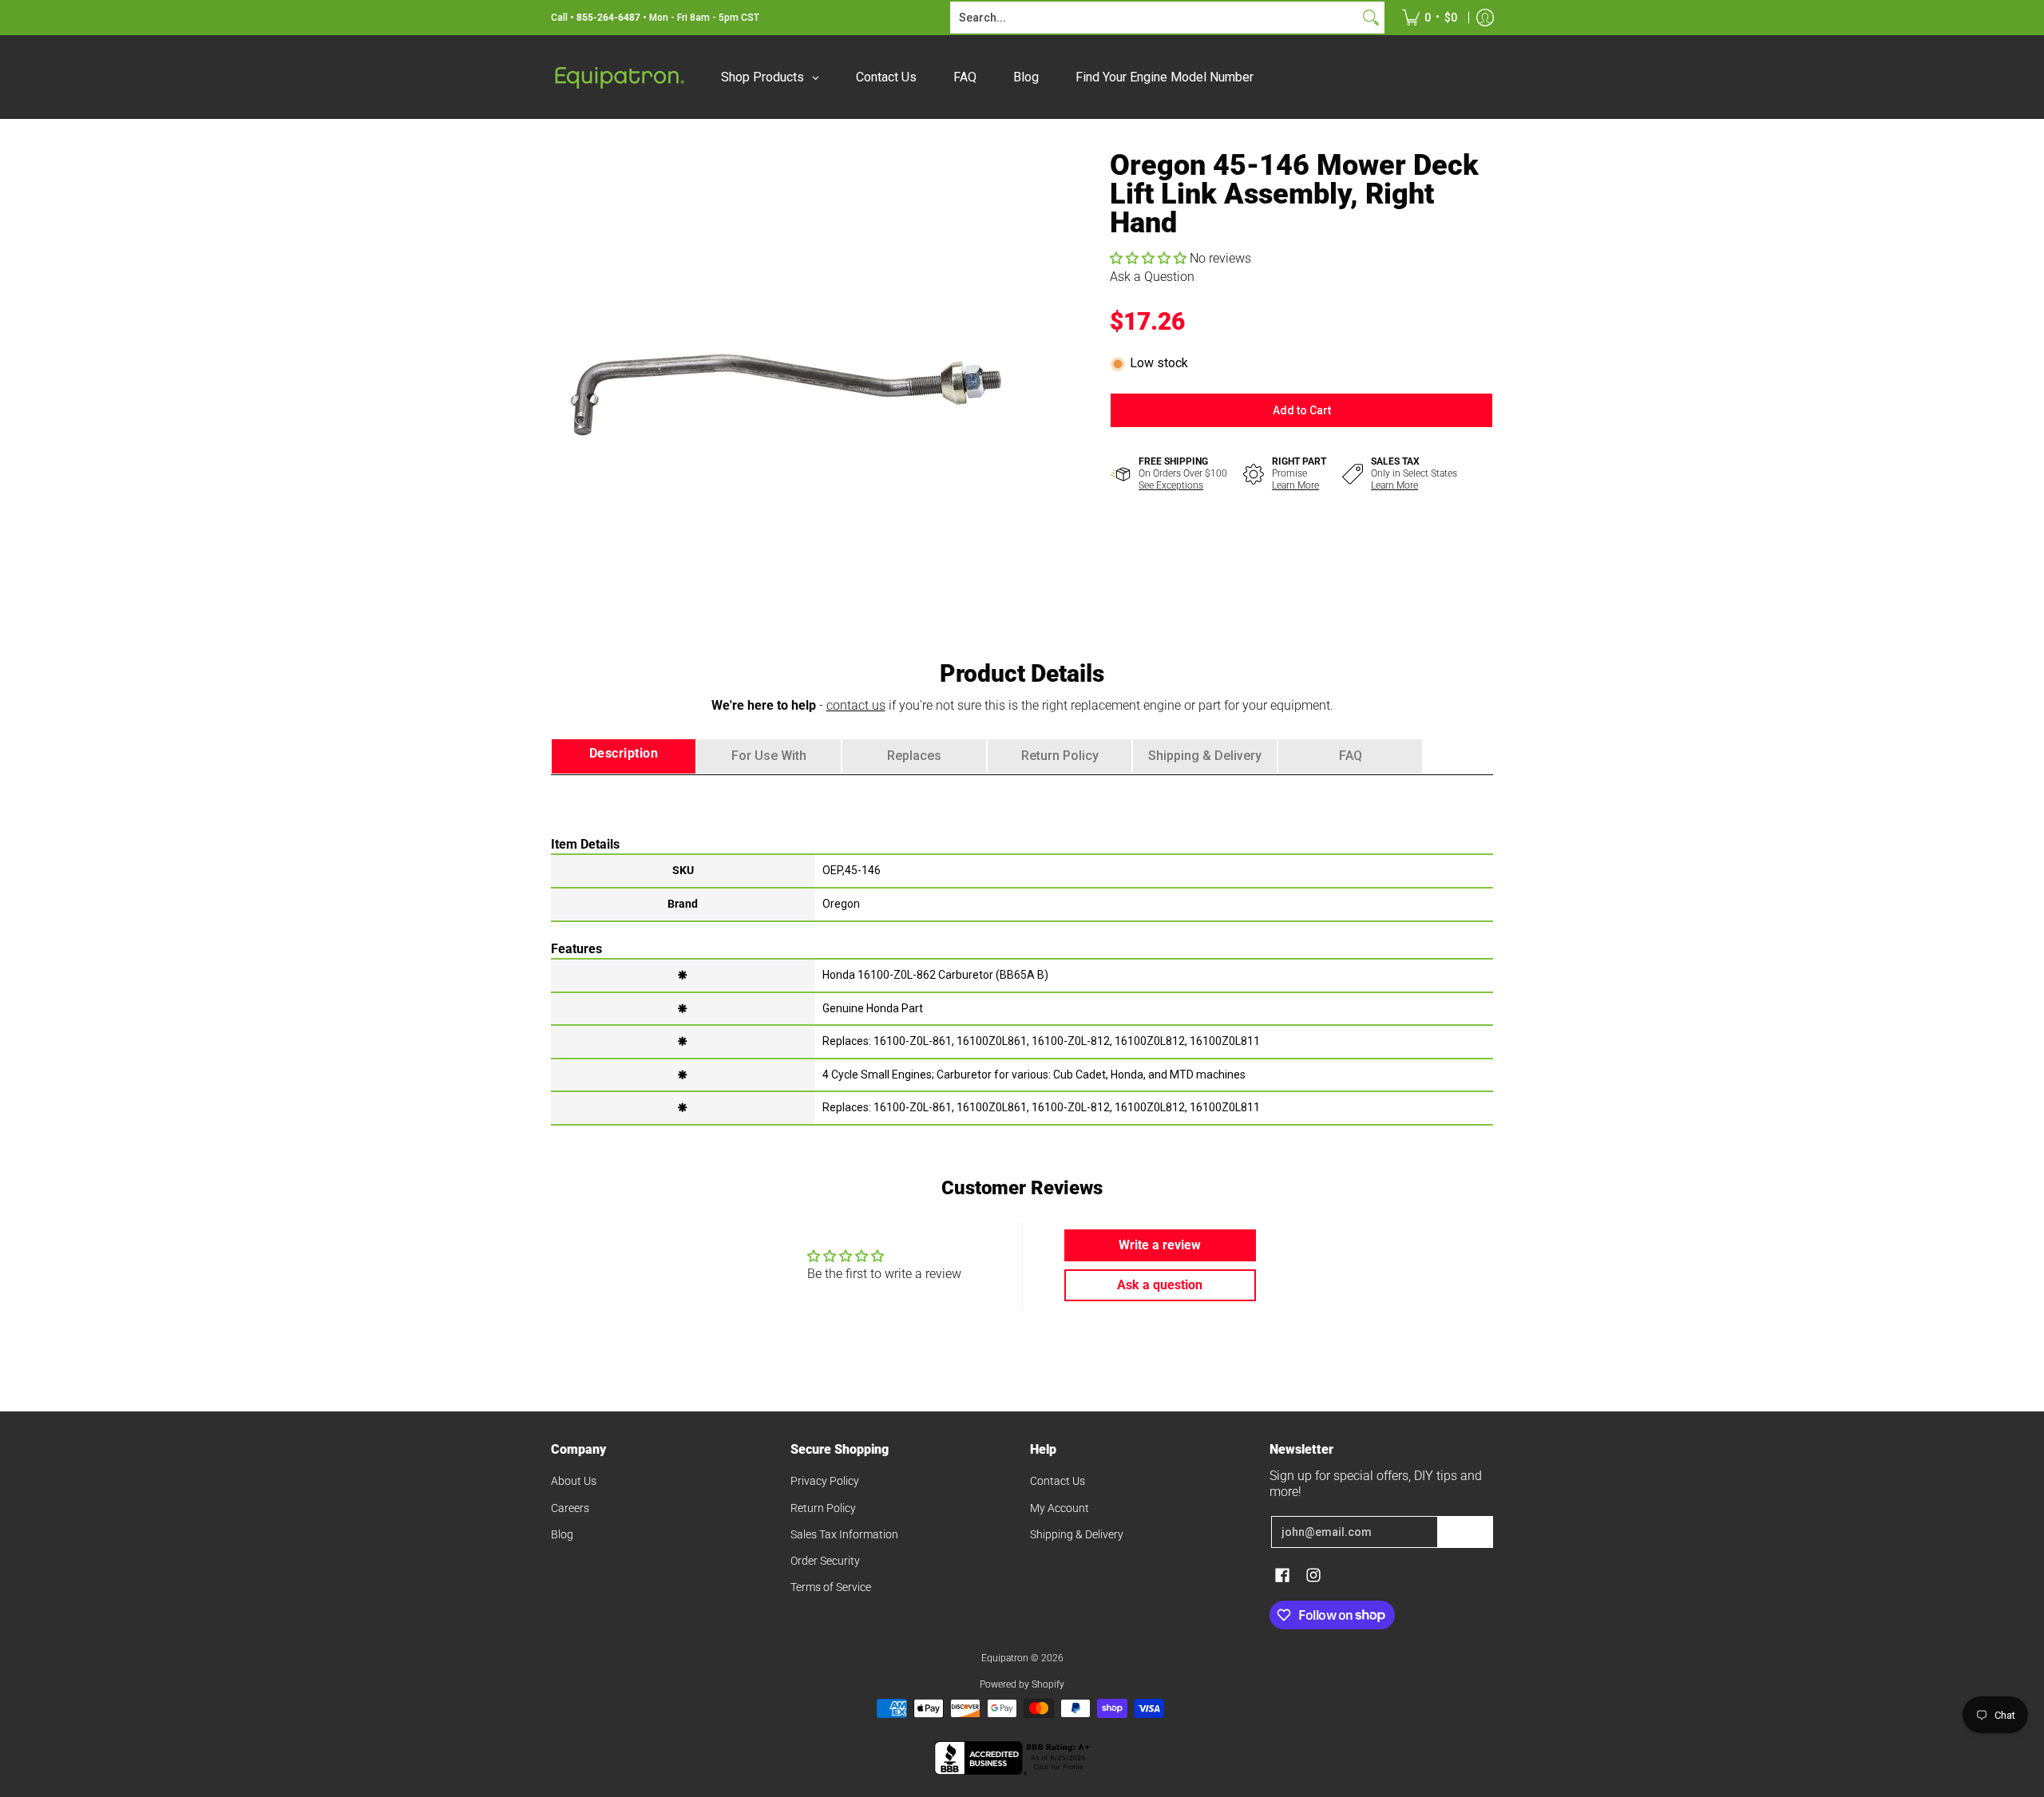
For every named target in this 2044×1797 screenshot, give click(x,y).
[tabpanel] (1022, 949)
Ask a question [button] (1160, 1285)
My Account (1060, 1508)
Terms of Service (831, 1587)
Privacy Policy (825, 1481)
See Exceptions (1171, 485)
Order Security (825, 1561)
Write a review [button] (1160, 1245)
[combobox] (1155, 18)
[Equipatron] (619, 77)
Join (1465, 1532)
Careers (570, 1508)
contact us (856, 705)
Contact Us (1058, 1481)
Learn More (1295, 485)
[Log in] (1485, 18)
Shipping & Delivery (1077, 1534)
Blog (562, 1534)
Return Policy (823, 1508)
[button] (1150, 258)
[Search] (1371, 18)
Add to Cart (1302, 410)
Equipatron (1005, 1658)
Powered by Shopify (1022, 1684)
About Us (574, 1481)
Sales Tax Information (844, 1534)
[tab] (624, 756)
